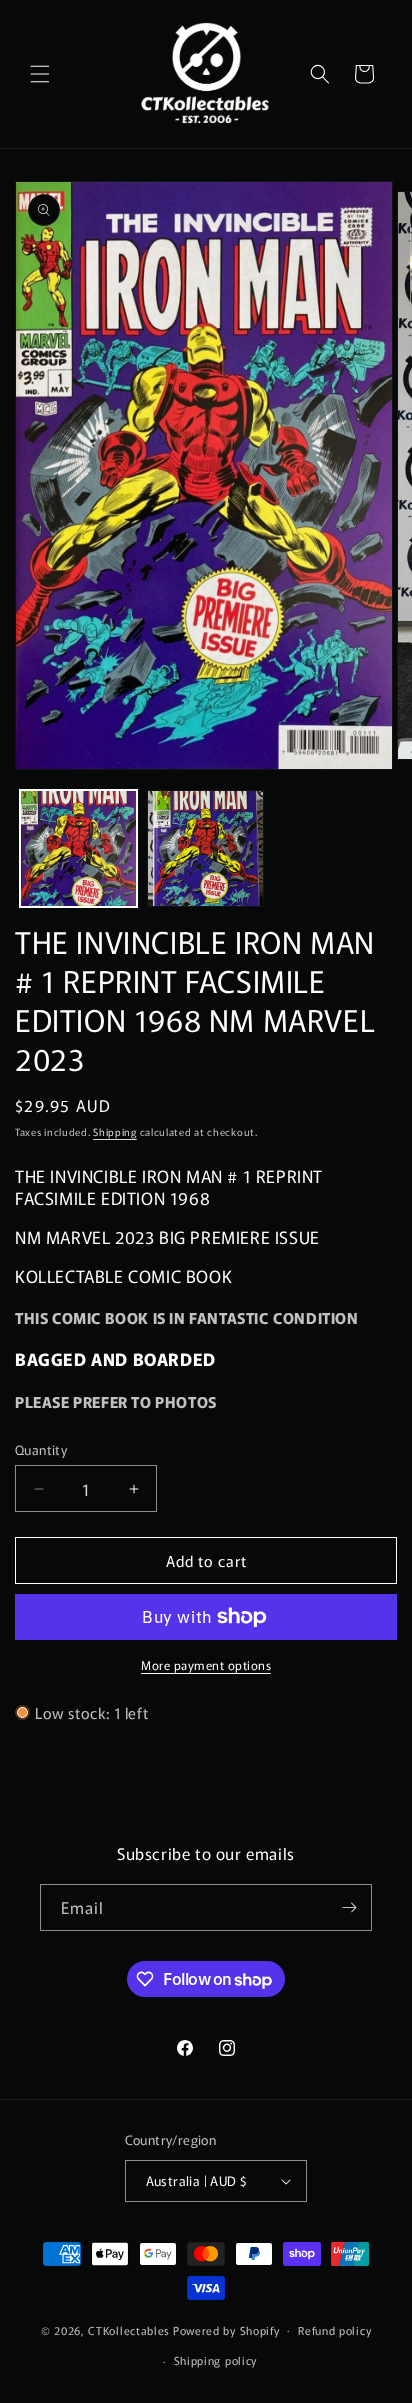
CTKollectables (129, 2329)
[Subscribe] (349, 1907)
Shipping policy (216, 2360)
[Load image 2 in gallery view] (205, 848)
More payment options (206, 1664)
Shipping (115, 1131)
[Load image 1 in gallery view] (78, 848)
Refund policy (334, 2330)
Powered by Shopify (226, 2329)
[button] (40, 74)
